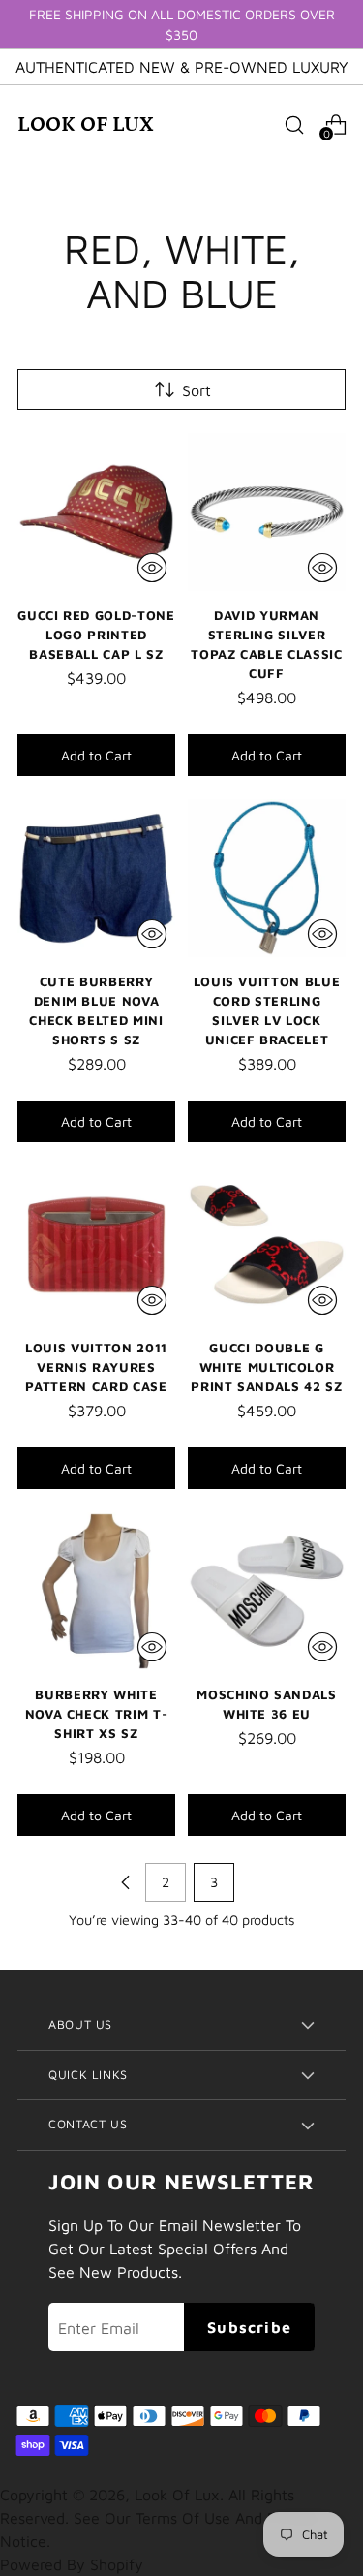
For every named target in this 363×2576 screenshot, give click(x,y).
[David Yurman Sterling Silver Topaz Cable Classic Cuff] (267, 512)
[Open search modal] (294, 124)
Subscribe (249, 2327)
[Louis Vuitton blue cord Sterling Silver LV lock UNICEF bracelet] (267, 878)
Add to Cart (96, 755)
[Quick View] (152, 568)
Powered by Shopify (72, 2564)
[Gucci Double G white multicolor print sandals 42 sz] (267, 1244)
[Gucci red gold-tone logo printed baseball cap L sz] (96, 512)
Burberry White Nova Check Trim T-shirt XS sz (97, 1714)
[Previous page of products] (126, 1882)
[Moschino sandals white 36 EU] (267, 1591)
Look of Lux (177, 2495)
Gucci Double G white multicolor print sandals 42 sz (267, 1367)
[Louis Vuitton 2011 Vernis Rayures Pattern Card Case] (96, 1244)
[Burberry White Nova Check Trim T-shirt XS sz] (96, 1591)
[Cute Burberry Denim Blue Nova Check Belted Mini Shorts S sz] (96, 878)
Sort (197, 390)
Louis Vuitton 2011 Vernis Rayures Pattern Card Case (96, 1367)
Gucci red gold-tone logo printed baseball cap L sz (96, 635)
